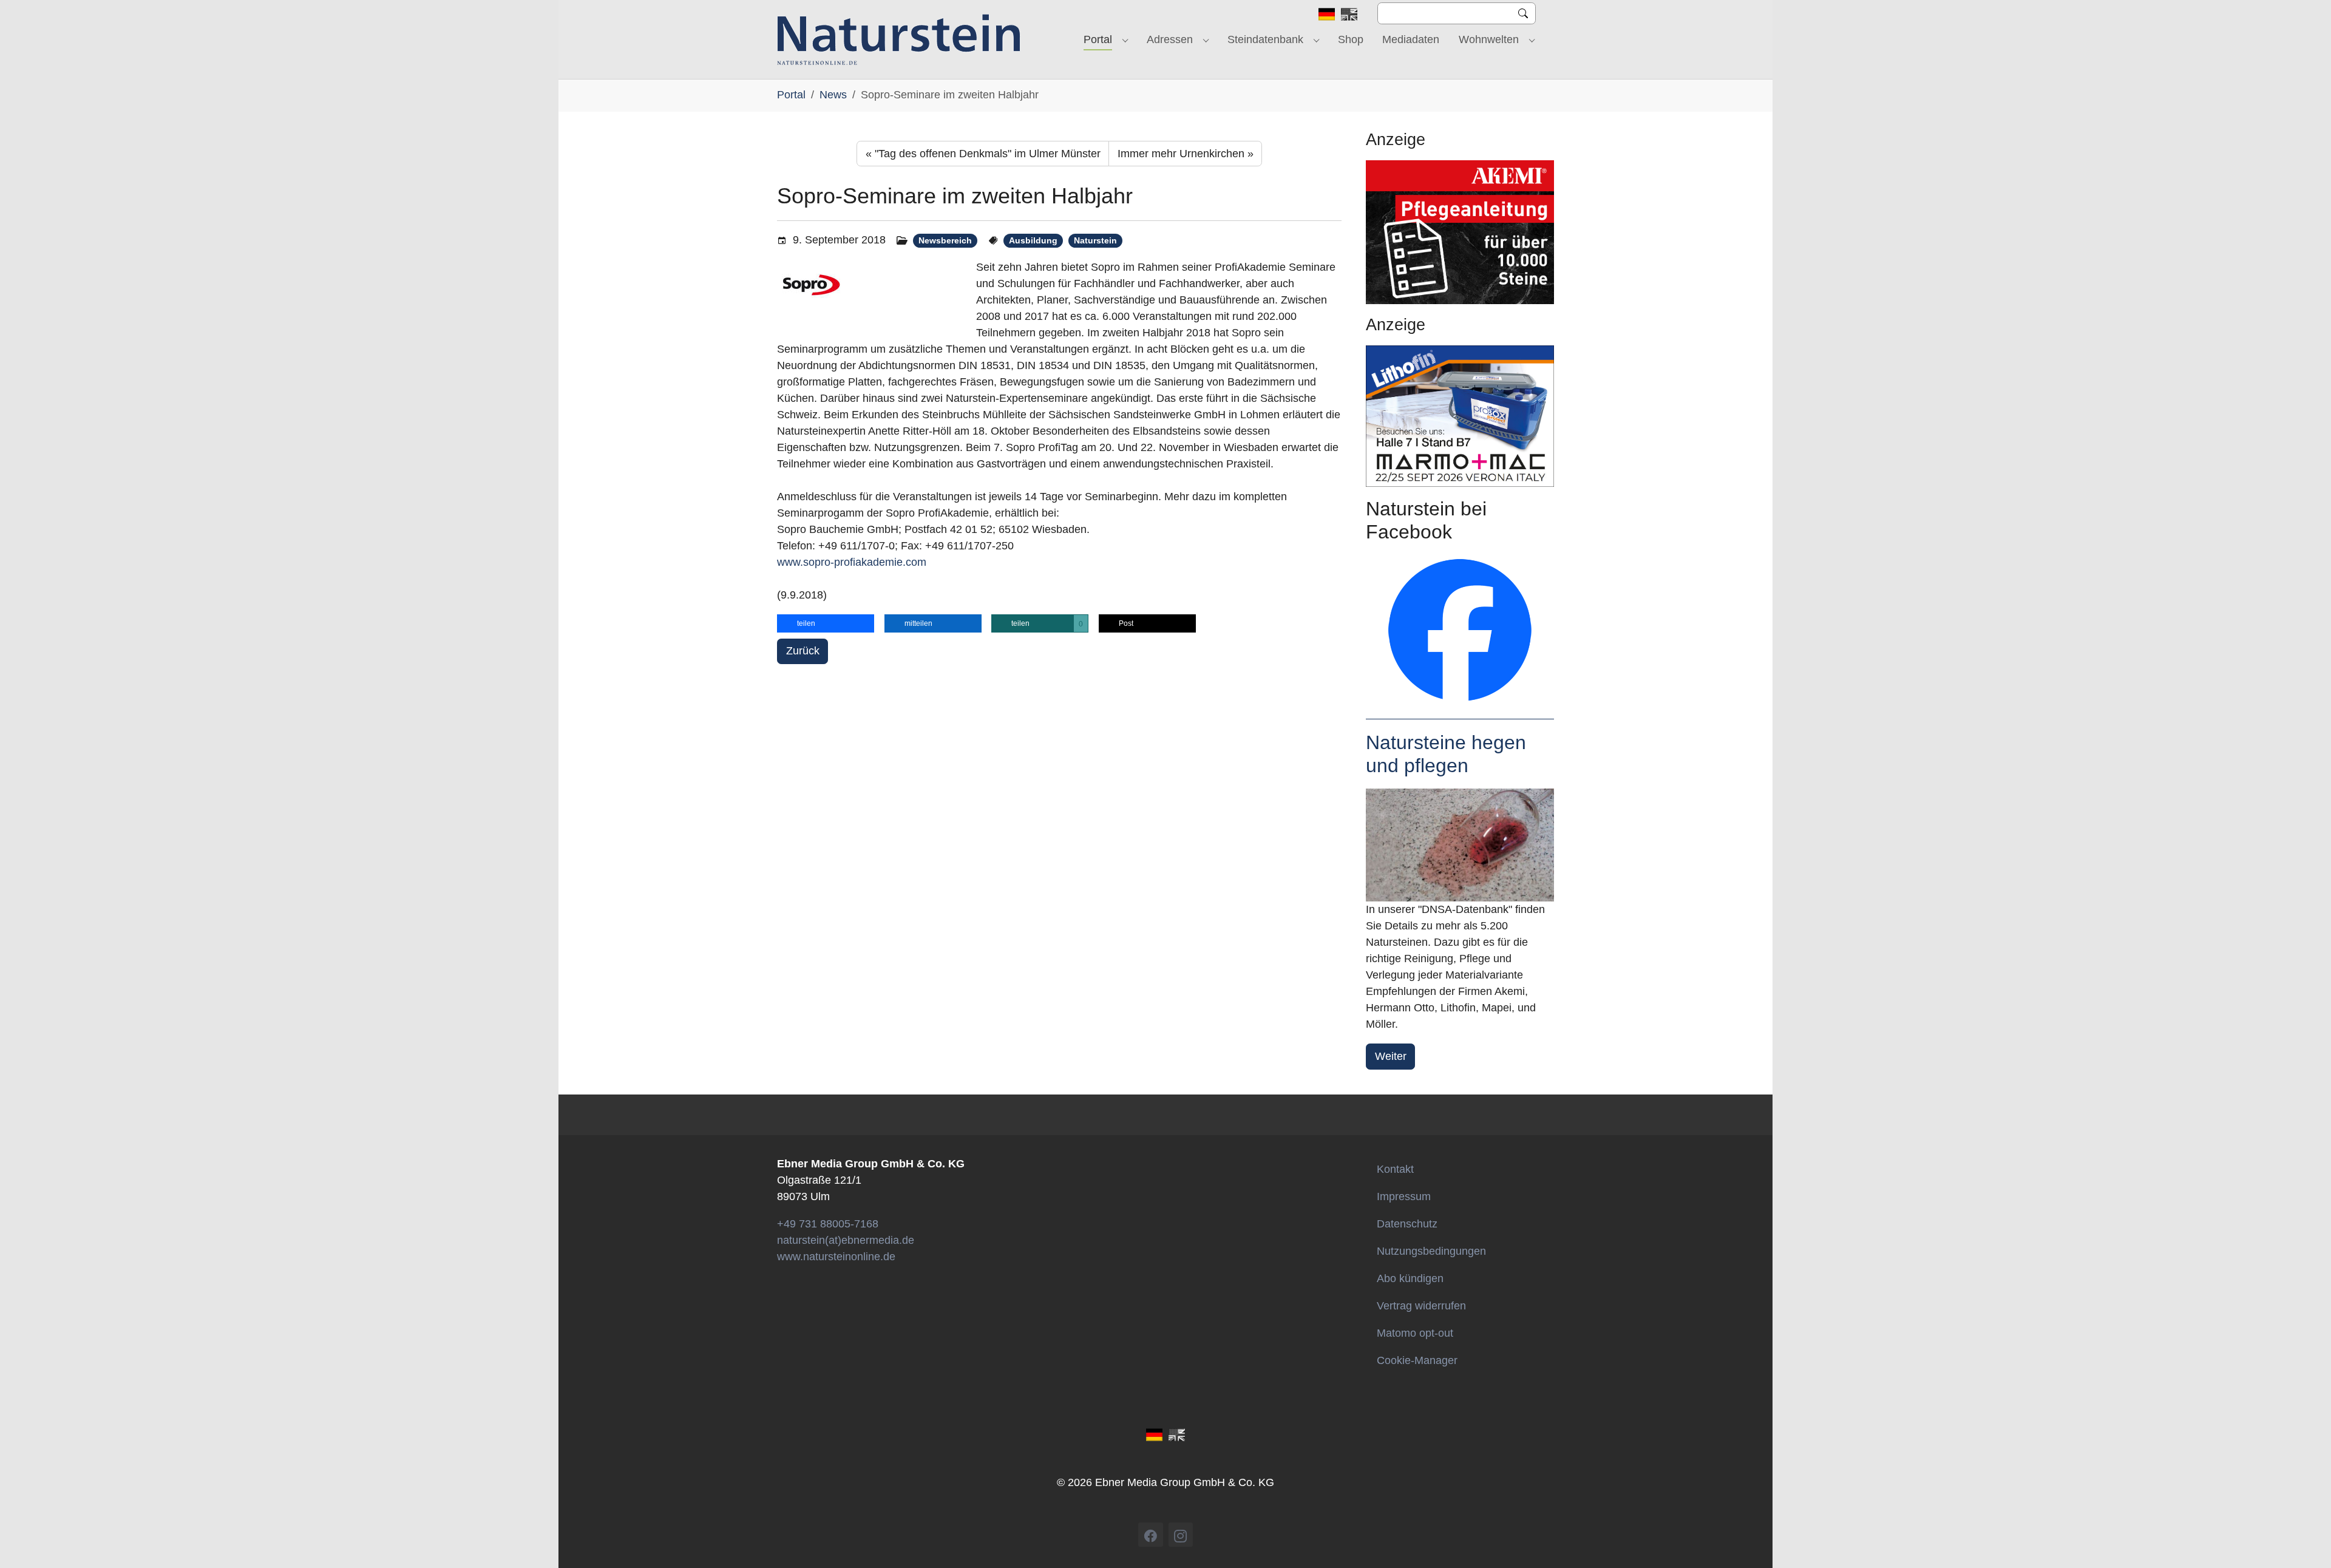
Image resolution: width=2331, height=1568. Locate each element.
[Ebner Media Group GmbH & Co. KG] (899, 39)
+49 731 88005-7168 (828, 1224)
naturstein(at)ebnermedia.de (846, 1240)
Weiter (1391, 1056)
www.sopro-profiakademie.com (852, 562)
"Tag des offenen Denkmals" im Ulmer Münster (983, 154)
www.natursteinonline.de (836, 1257)
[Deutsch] (1327, 13)
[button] (826, 623)
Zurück (803, 651)
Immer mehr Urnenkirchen (1186, 154)
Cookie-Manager (1417, 1360)
